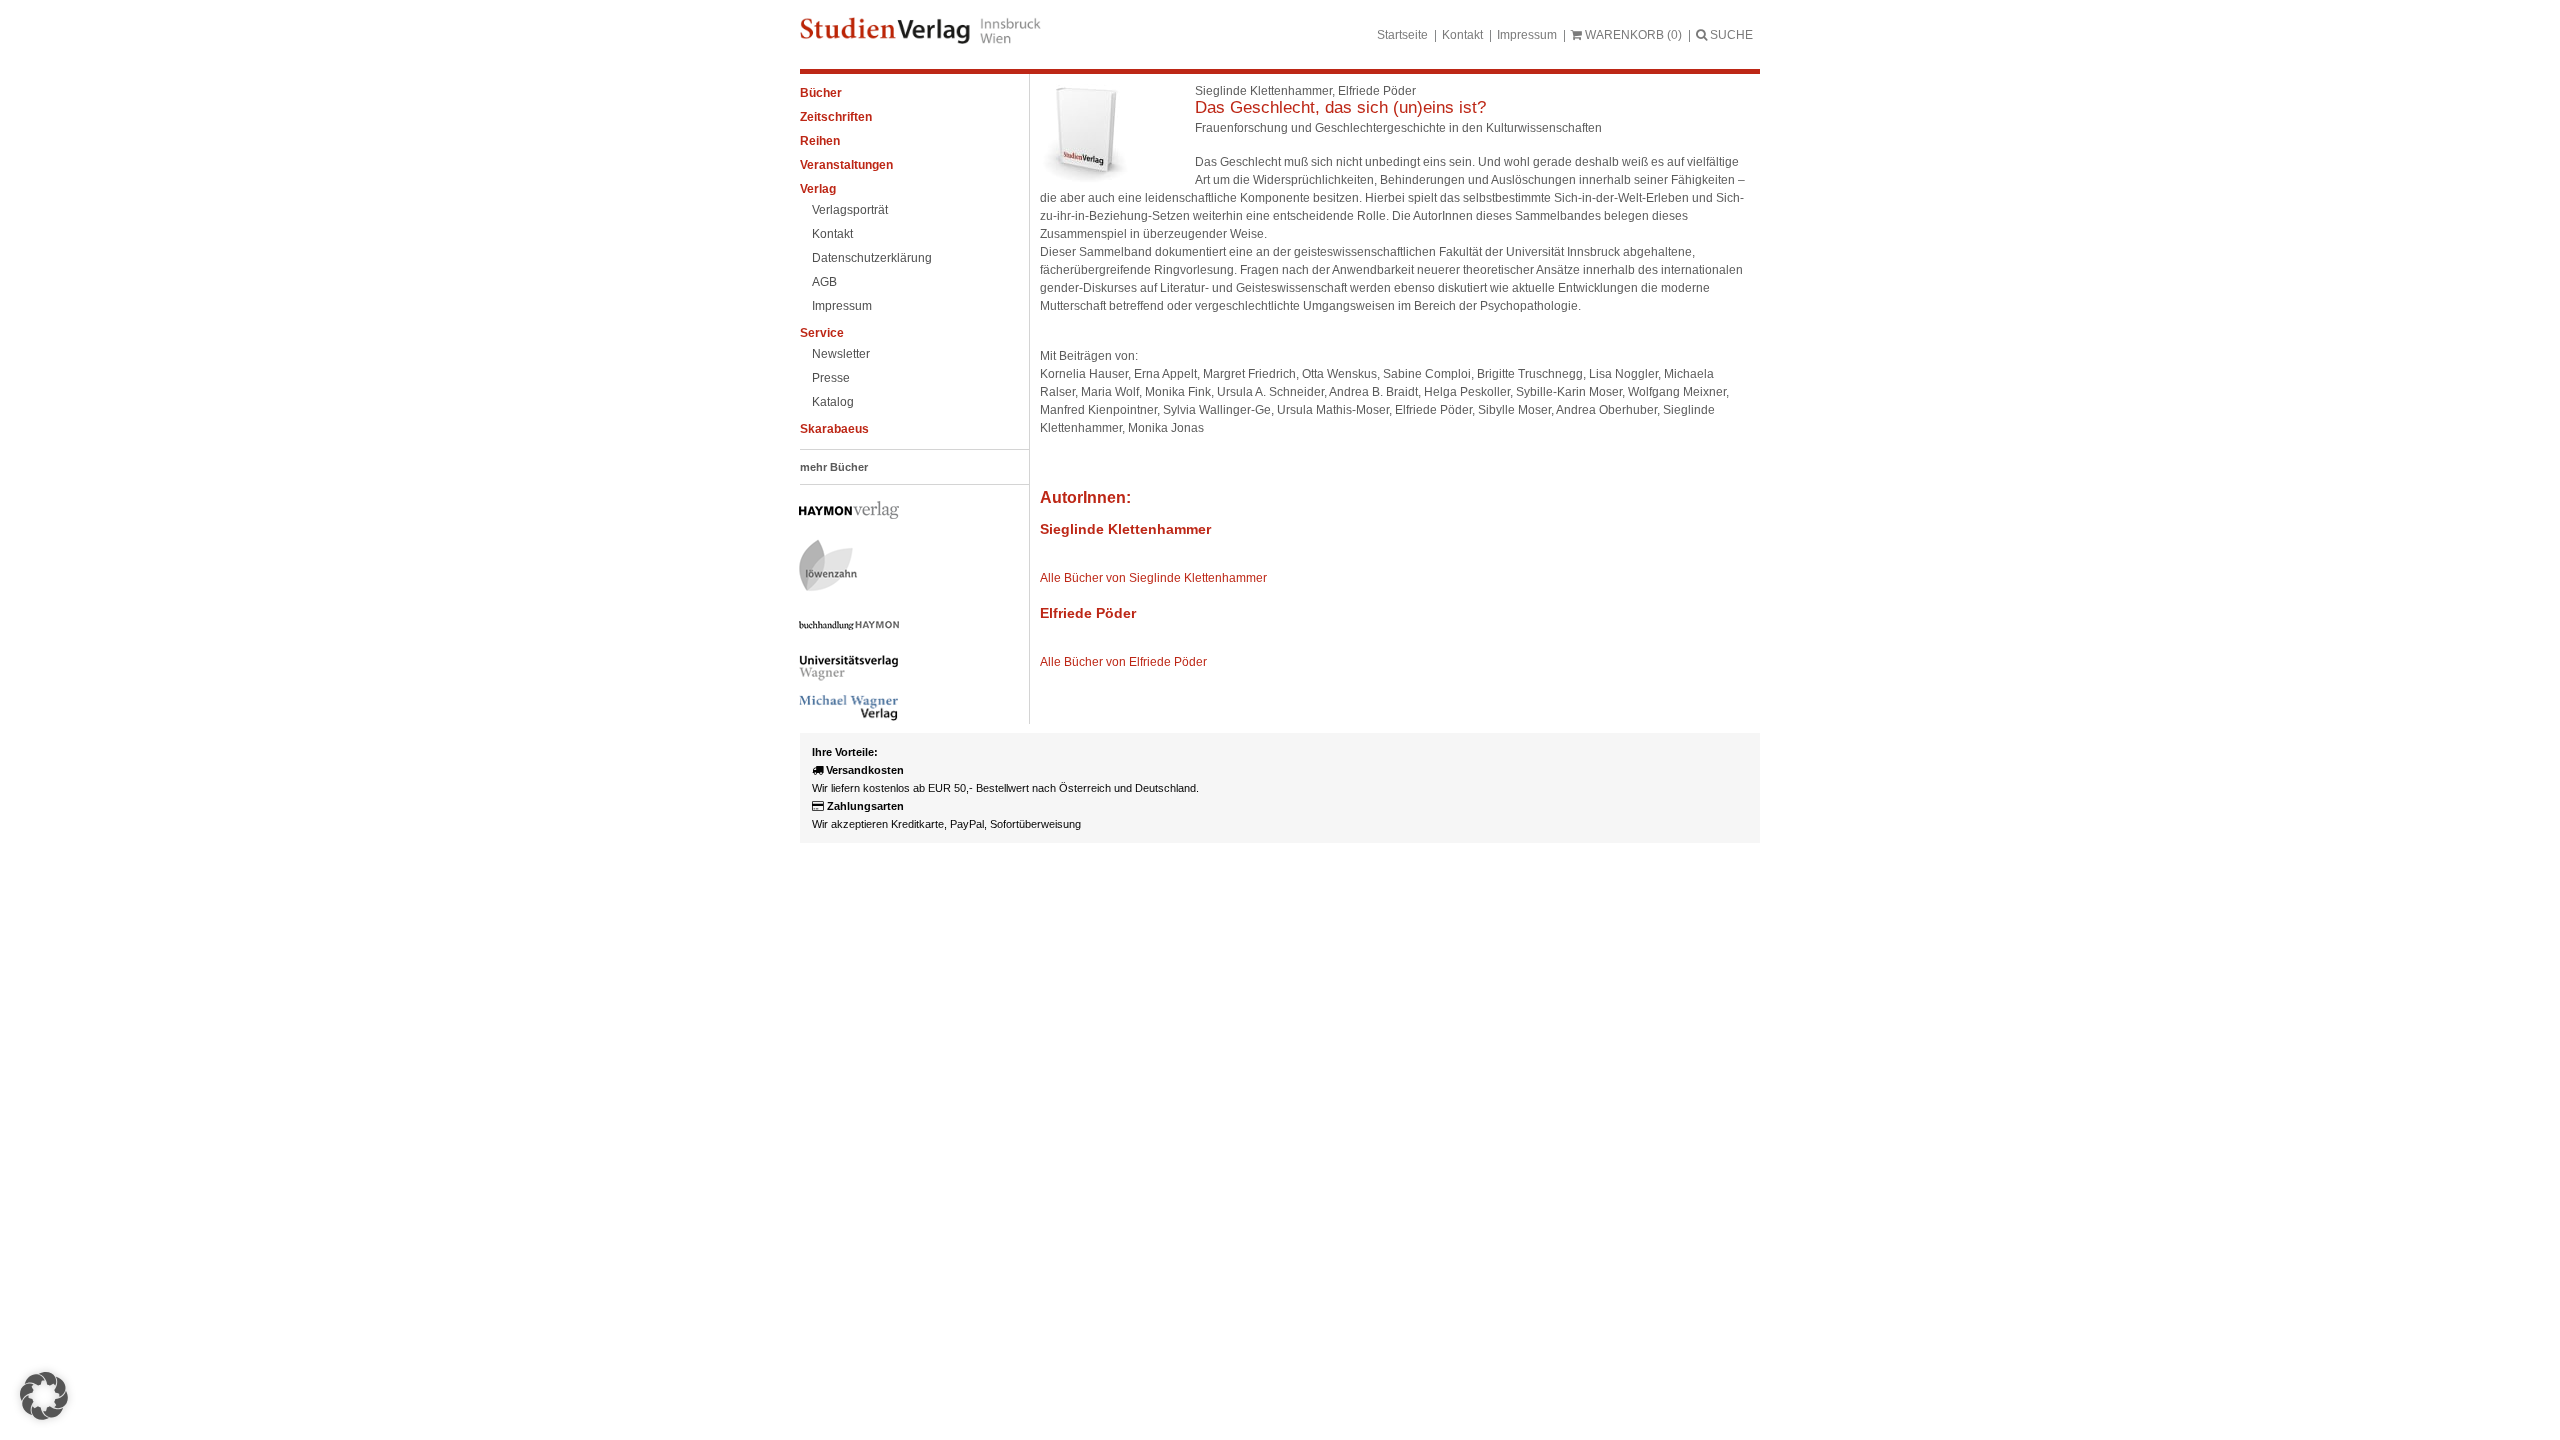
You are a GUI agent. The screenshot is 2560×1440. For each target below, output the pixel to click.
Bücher (821, 93)
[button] (44, 1396)
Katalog (833, 402)
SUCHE (1730, 35)
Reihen (820, 141)
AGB (824, 282)
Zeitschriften (836, 117)
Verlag (818, 189)
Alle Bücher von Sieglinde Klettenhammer (1153, 578)
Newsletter (841, 354)
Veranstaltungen (846, 165)
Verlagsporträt (850, 210)
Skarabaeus (834, 429)
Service (822, 333)
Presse (831, 378)
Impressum (1527, 35)
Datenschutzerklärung (872, 258)
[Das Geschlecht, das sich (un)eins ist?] (1085, 180)
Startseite (1402, 35)
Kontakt (1462, 35)
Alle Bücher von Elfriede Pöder (1123, 662)
